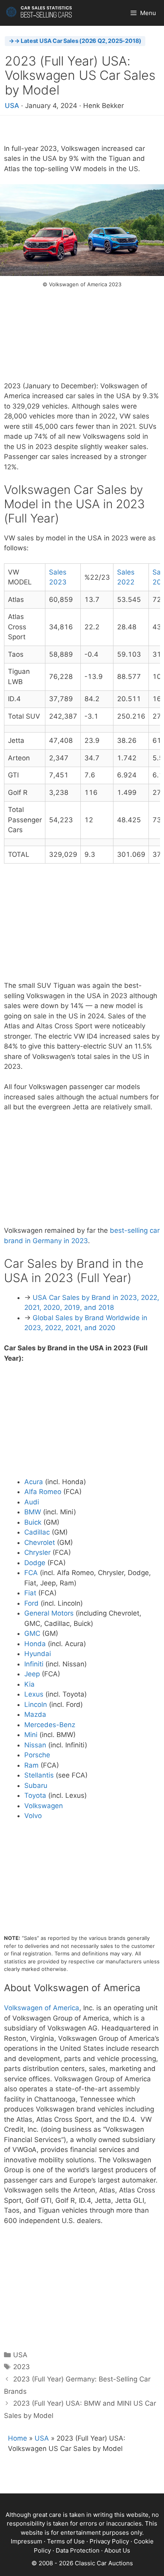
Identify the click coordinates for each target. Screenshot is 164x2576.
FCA (31, 1573)
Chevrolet (40, 1543)
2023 (21, 2367)
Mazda (35, 1714)
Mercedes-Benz (50, 1725)
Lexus (34, 1694)
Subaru (36, 1785)
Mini (31, 1735)
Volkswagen (44, 1806)
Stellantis (39, 1775)
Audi (32, 1502)
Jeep (32, 1674)
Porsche (37, 1755)
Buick (33, 1522)
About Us (117, 2550)
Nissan (35, 1745)
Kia (29, 1684)
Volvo (33, 1816)
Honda (35, 1644)
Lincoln (36, 1704)
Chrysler (37, 1552)
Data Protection (78, 2550)
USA (12, 106)
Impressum (26, 2541)
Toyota (35, 1795)
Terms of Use (66, 2541)
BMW (33, 1512)
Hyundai (38, 1654)
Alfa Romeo (43, 1492)
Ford (31, 1603)
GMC (32, 1633)
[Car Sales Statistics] (39, 13)
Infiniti (34, 1664)
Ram (31, 1765)
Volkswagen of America (42, 2008)
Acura (34, 1482)
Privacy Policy (109, 2541)
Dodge (35, 1563)
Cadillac (37, 1532)
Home (18, 2438)
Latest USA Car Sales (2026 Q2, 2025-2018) (81, 41)
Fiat (30, 1593)
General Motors (49, 1613)
